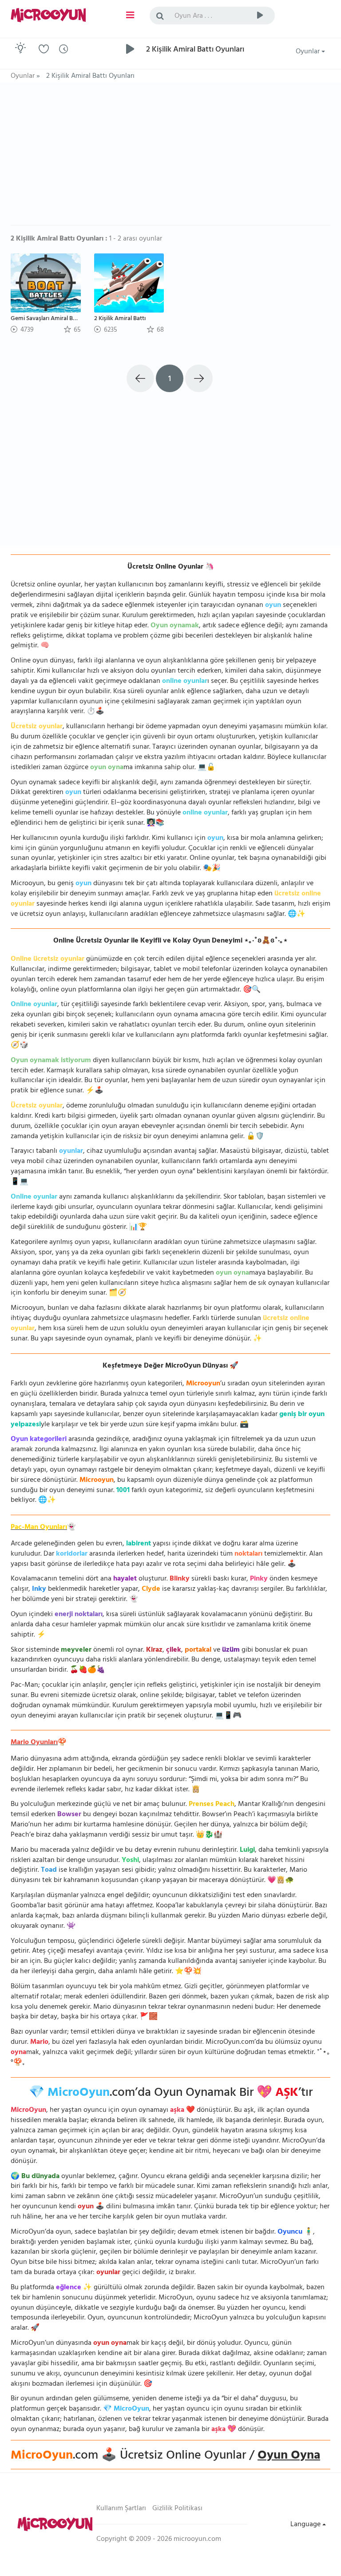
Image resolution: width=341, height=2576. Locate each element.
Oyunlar (309, 52)
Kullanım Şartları (121, 2509)
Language (306, 2525)
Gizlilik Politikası (177, 2509)
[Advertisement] (170, 158)
